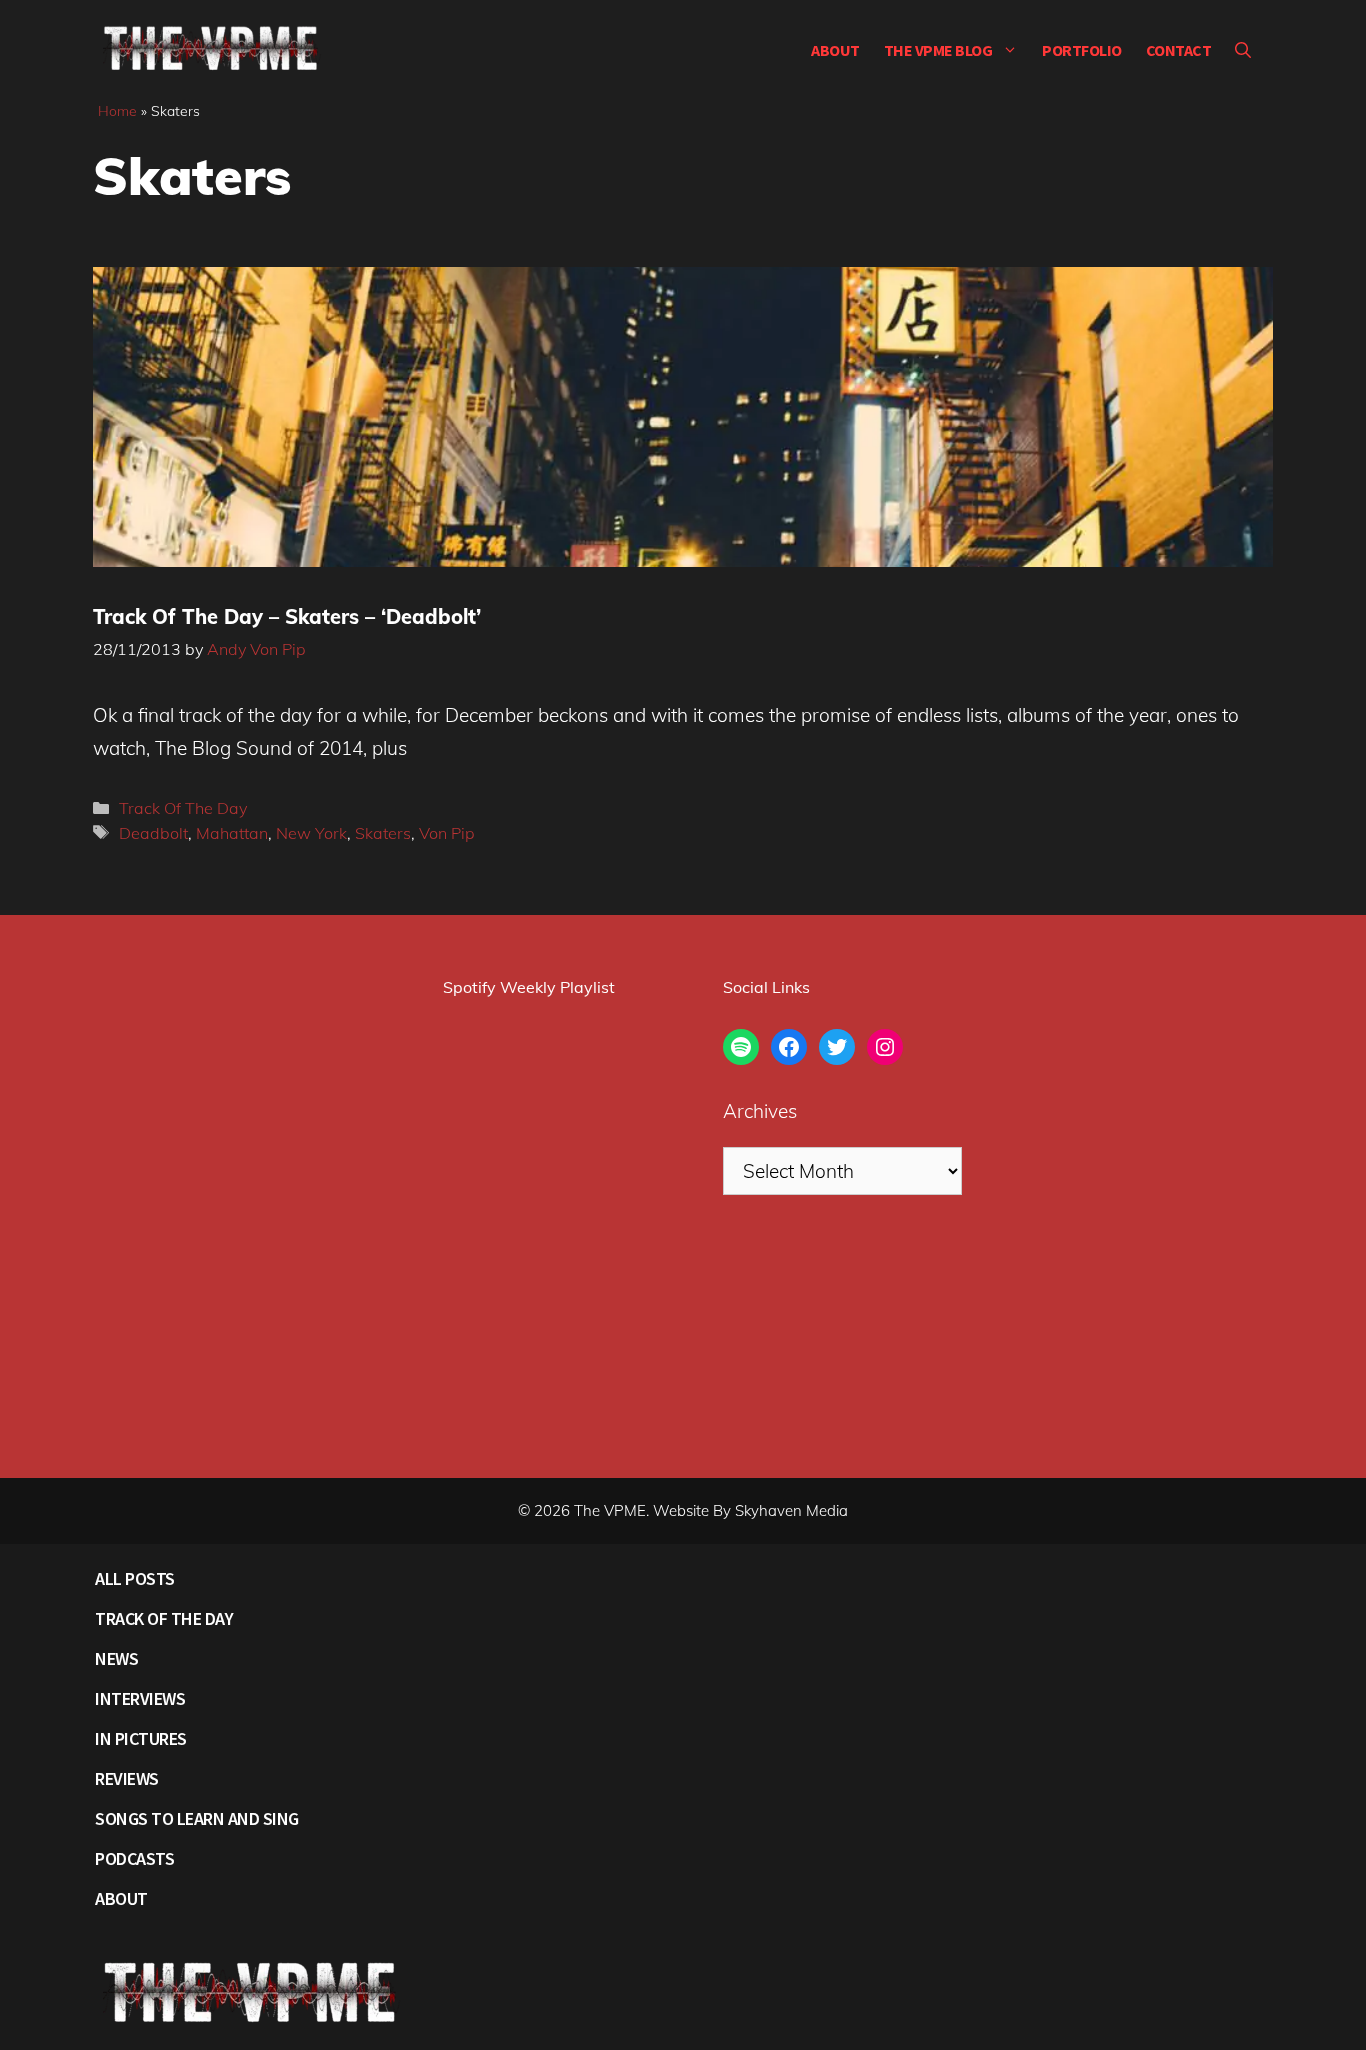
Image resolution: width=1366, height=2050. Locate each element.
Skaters (383, 833)
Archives (760, 1111)
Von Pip (447, 833)
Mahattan (232, 833)
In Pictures (141, 1738)
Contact (1179, 50)
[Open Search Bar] (1243, 50)
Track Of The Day (183, 808)
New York (311, 833)
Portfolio (1082, 50)
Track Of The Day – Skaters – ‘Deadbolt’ (287, 616)
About (835, 50)
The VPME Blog (938, 50)
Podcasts (134, 1858)
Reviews (127, 1778)
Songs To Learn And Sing (197, 1818)
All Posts (135, 1578)
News (116, 1658)
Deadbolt (153, 833)
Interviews (140, 1698)
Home (117, 111)
